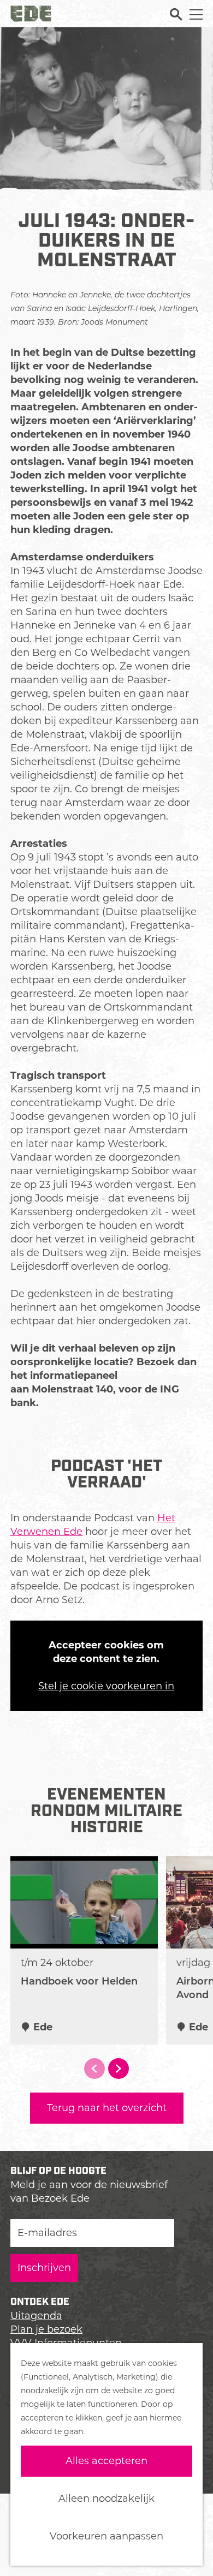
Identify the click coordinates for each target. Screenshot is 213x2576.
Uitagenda (36, 2316)
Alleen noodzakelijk (106, 2499)
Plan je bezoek (46, 2329)
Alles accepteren (106, 2461)
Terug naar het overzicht (107, 2108)
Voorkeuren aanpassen (106, 2536)
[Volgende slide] (119, 2069)
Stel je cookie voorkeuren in (106, 1686)
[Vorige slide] (94, 2069)
